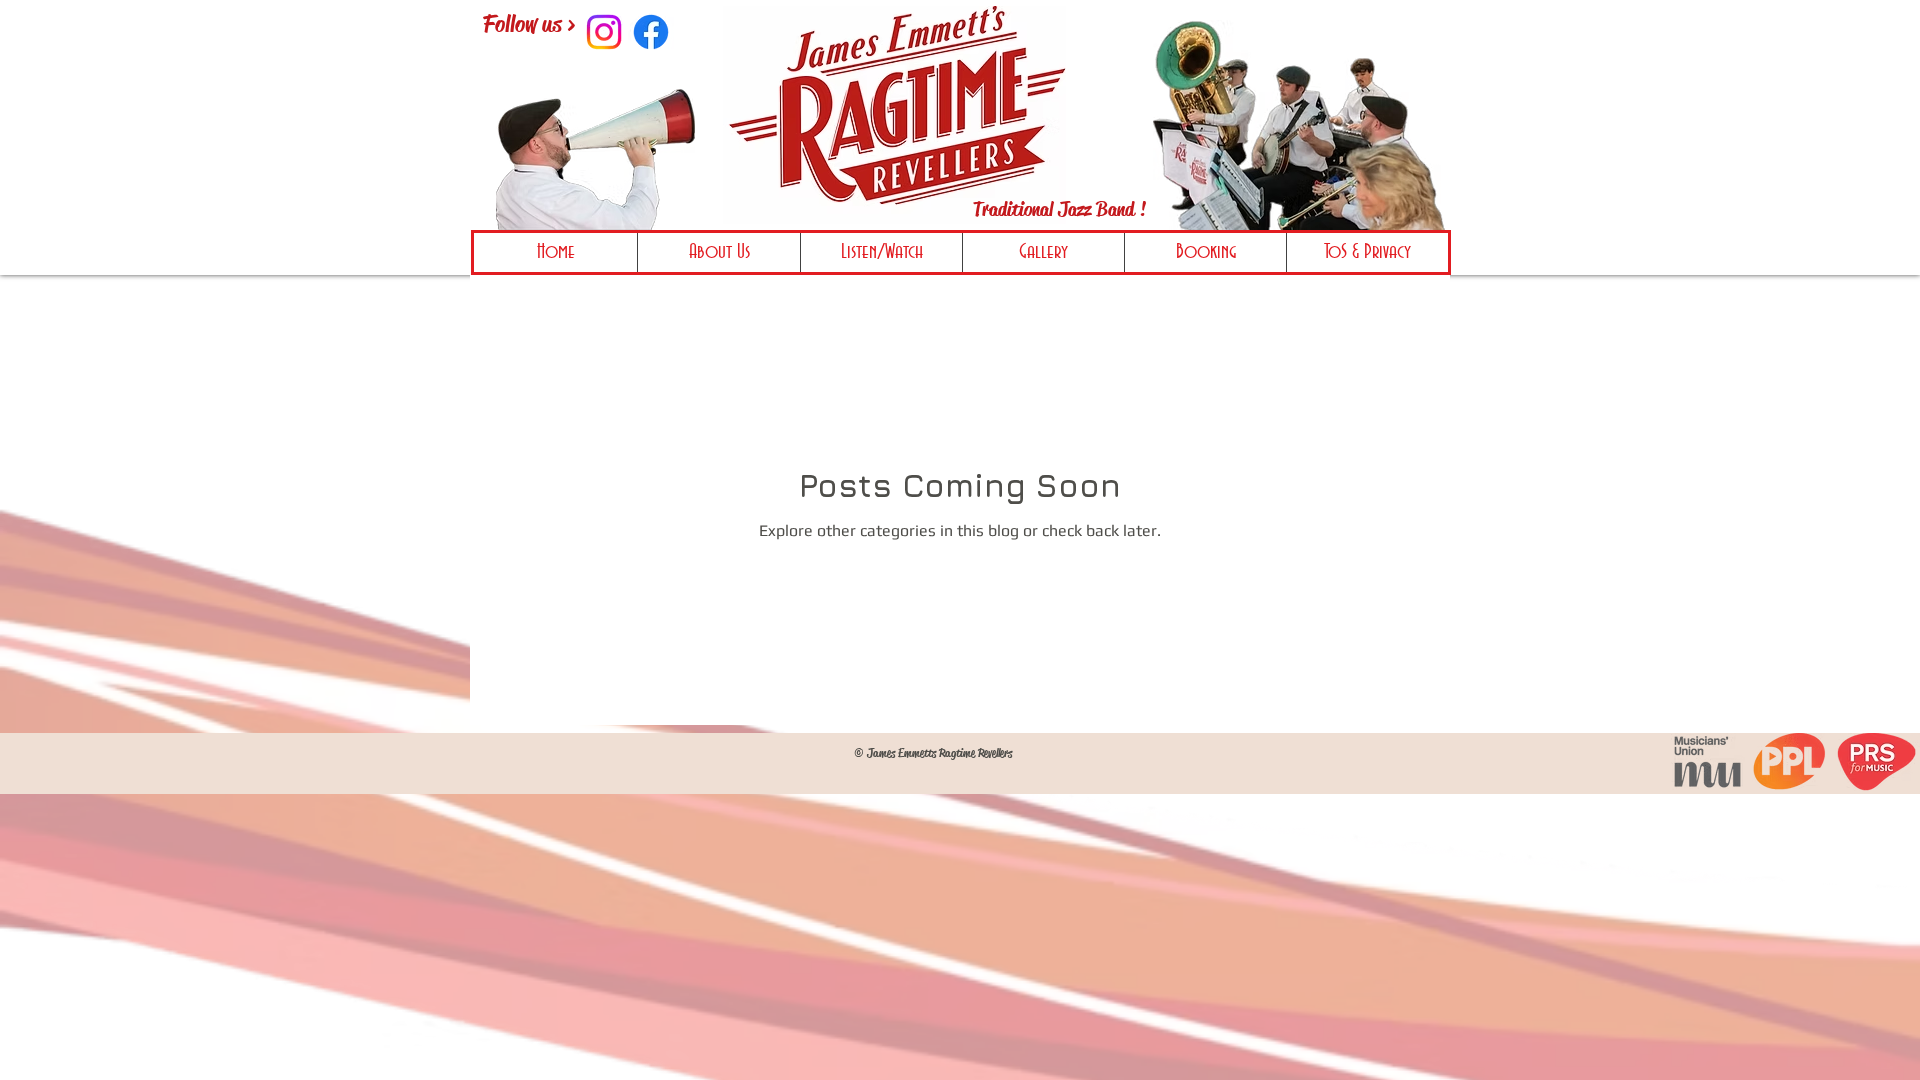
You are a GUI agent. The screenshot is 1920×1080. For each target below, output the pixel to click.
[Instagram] (604, 32)
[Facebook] (651, 32)
